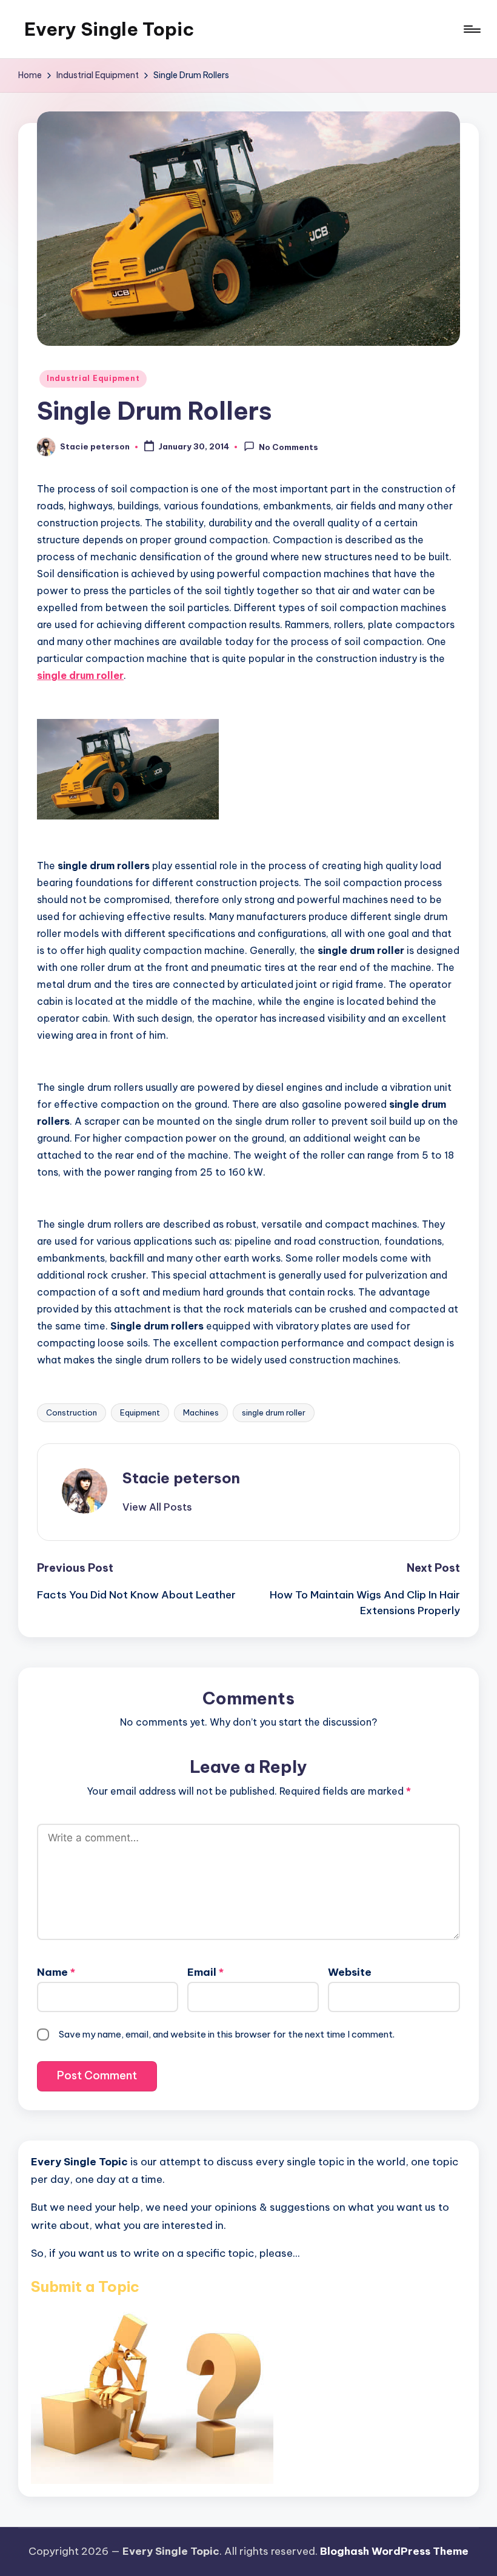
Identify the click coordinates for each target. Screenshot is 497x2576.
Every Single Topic (109, 29)
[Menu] (471, 29)
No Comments (289, 447)
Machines (201, 1412)
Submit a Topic (85, 2286)
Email (205, 1972)
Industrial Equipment (93, 378)
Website (350, 1972)
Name (56, 1972)
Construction (72, 1412)
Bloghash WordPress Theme (394, 2551)
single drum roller (274, 1412)
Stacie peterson (181, 1478)
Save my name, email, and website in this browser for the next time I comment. (227, 2034)
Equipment (140, 1412)
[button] (157, 1507)
